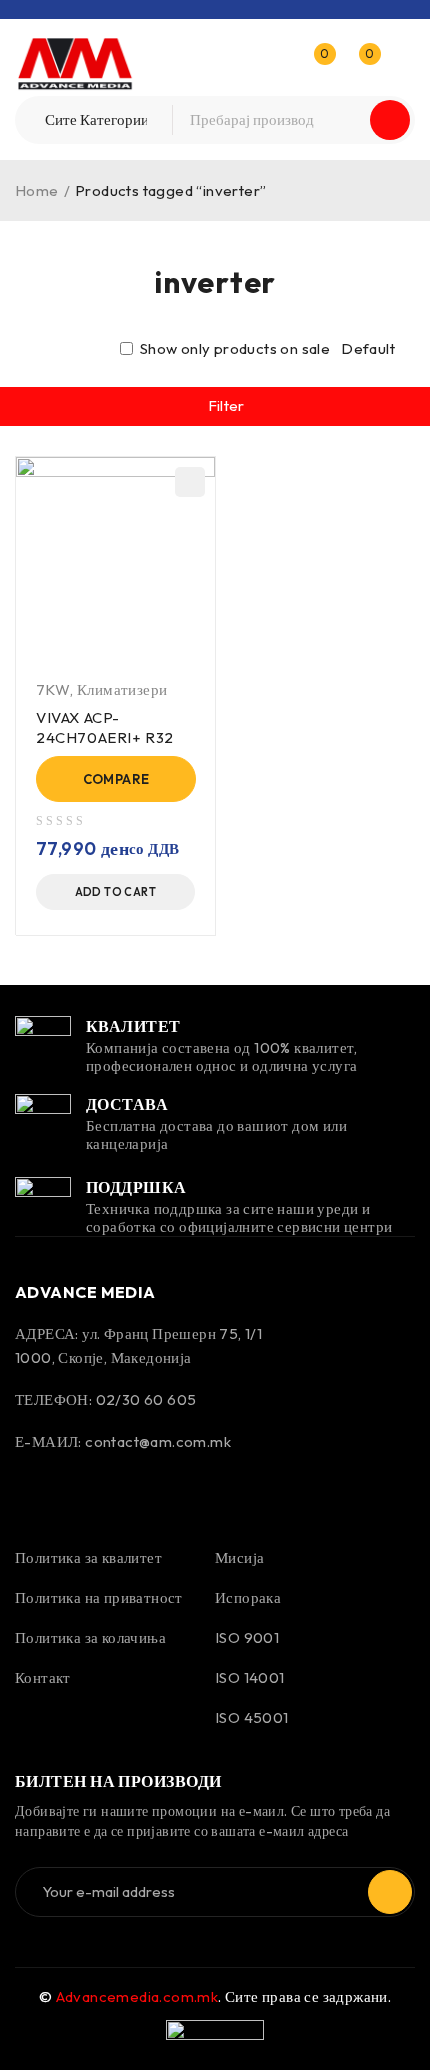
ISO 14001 (250, 1677)
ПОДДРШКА (136, 1187)
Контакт (43, 1677)
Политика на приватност (99, 1597)
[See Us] (88, 1489)
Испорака (248, 1597)
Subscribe (390, 1892)
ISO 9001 (247, 1637)
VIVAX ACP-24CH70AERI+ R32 (105, 727)
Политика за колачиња (90, 1637)
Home (37, 190)
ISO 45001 (252, 1717)
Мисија (239, 1557)
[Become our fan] (35, 1489)
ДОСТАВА (127, 1104)
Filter (226, 405)
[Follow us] (142, 1489)
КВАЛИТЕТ (133, 1026)
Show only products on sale (233, 349)
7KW (53, 689)
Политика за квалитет (88, 1557)
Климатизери (122, 689)
